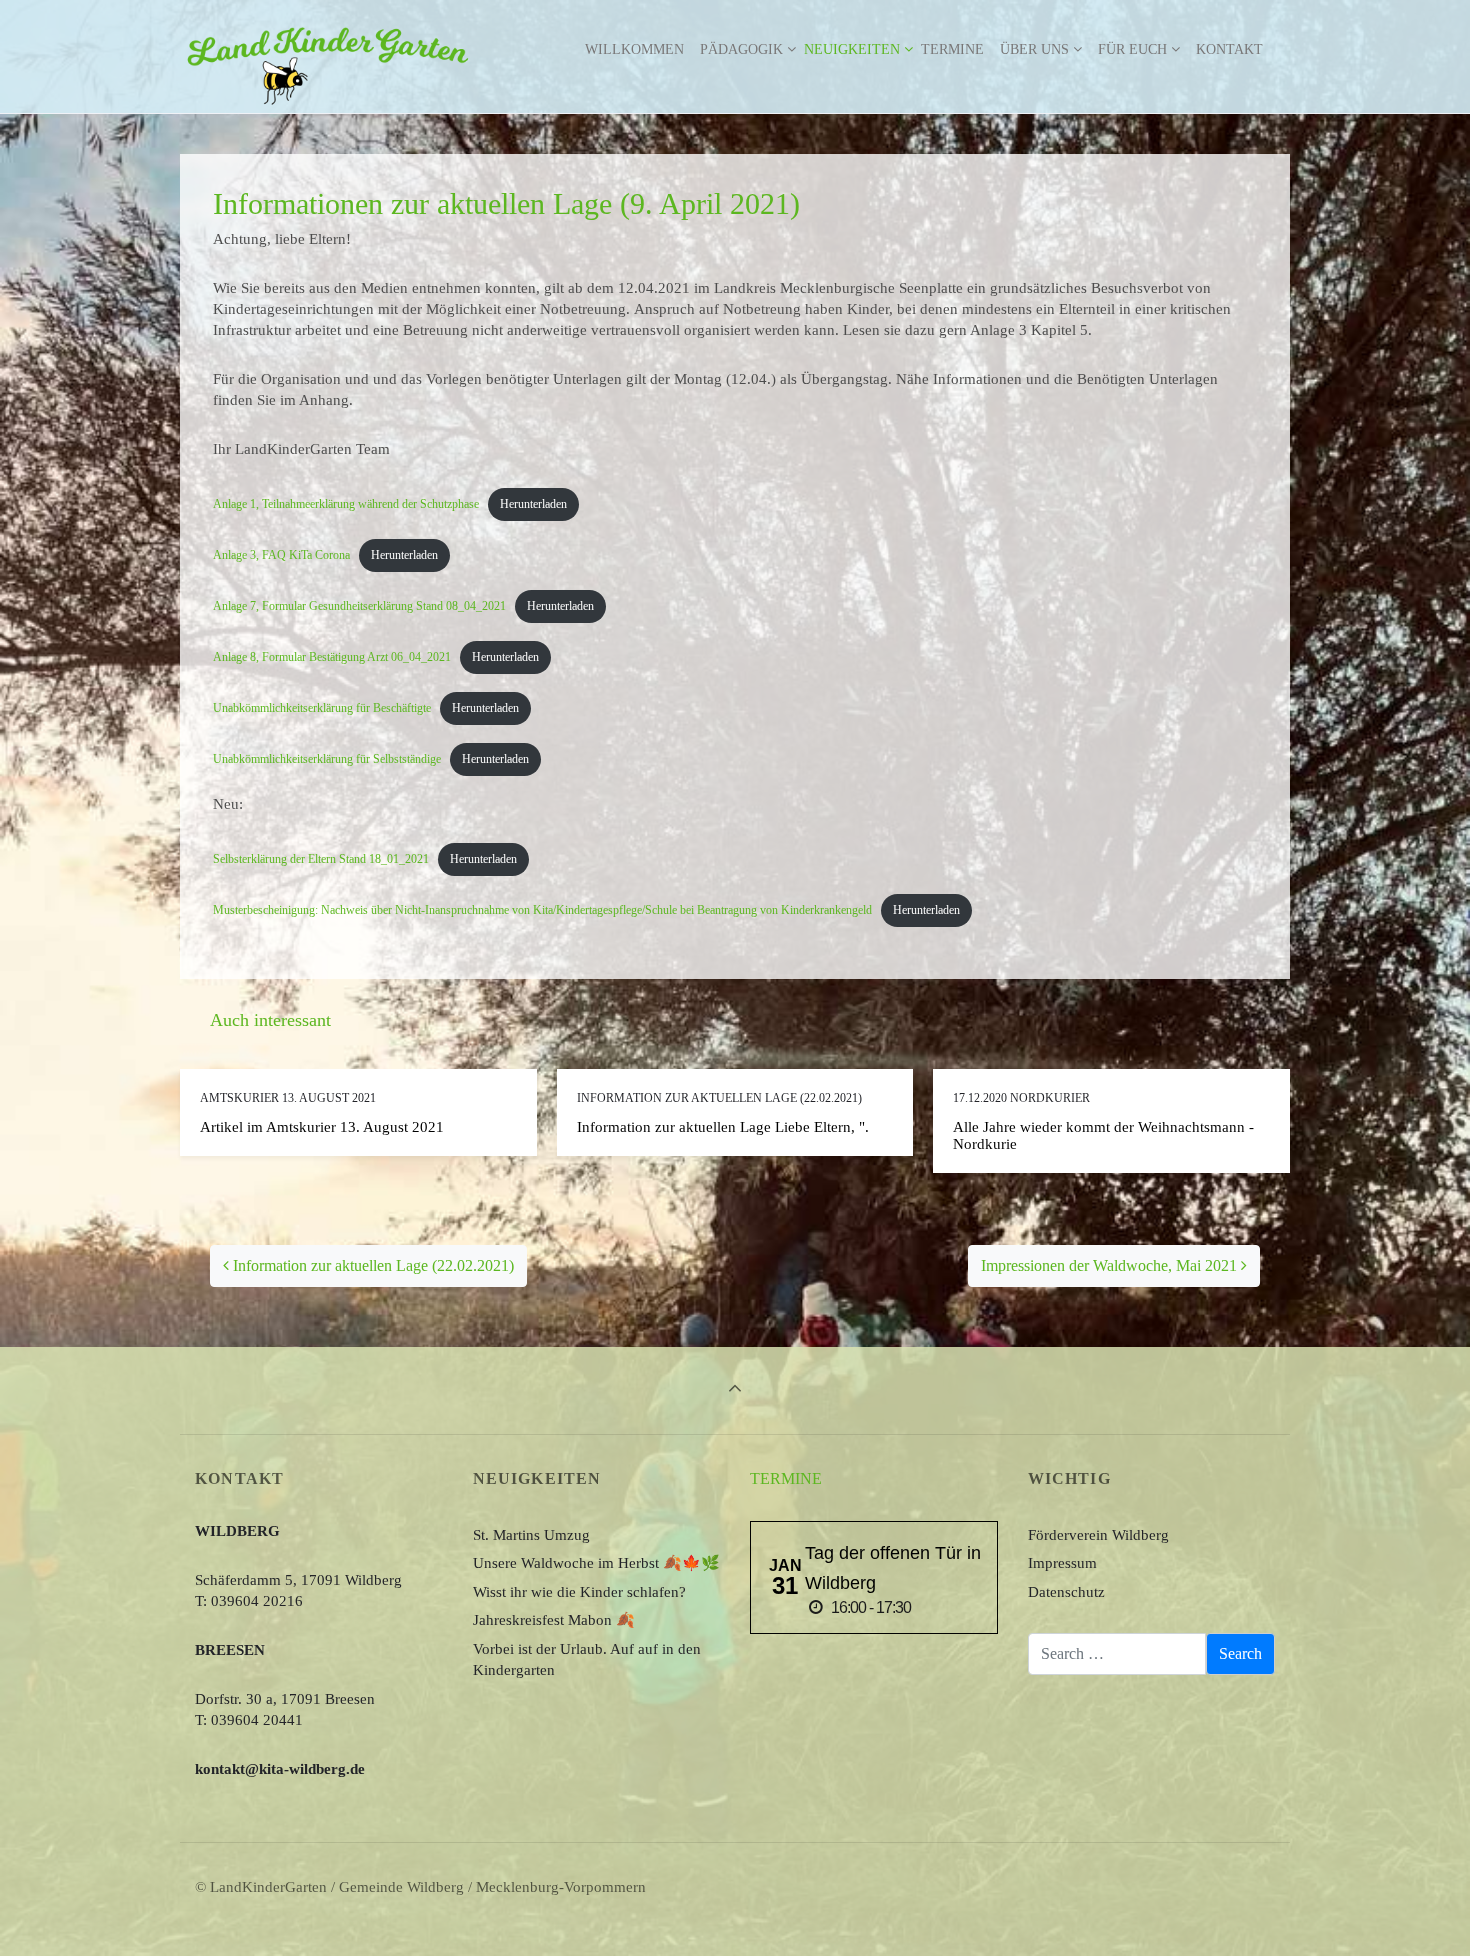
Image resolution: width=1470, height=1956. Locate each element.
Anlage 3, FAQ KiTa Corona (281, 555)
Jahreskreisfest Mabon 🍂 (554, 1620)
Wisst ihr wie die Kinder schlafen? (579, 1592)
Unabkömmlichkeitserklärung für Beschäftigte (322, 708)
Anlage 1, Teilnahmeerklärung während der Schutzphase (346, 504)
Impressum (1062, 1563)
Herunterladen (533, 504)
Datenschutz (1066, 1592)
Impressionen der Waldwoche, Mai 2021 (1111, 1265)
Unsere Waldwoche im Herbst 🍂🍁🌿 (596, 1563)
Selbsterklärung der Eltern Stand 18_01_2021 (321, 859)
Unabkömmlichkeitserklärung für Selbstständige (327, 759)
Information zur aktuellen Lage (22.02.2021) (371, 1265)
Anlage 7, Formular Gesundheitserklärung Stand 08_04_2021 (359, 606)
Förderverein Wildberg (1098, 1535)
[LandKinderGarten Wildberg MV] (328, 50)
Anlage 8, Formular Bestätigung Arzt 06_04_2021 (332, 657)
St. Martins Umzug (531, 1535)
